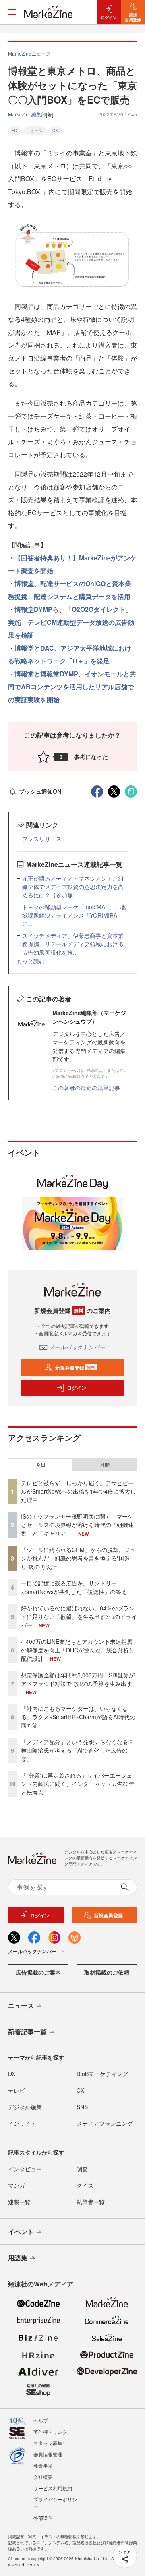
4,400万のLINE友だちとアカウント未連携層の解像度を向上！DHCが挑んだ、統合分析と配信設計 (78, 1650)
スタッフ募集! (49, 2443)
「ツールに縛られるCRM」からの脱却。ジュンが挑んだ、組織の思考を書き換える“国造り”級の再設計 (78, 1558)
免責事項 (43, 2465)
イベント (21, 2231)
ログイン (77, 1388)
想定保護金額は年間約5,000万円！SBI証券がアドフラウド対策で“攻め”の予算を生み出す (78, 1679)
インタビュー (25, 2169)
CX (55, 131)
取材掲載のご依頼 (107, 1972)
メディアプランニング (105, 2123)
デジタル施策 (25, 2107)
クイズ (85, 2185)
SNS (82, 2107)
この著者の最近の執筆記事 (86, 1088)
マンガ (17, 2185)
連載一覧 (19, 2202)
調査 (82, 2169)
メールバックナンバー (77, 1347)
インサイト (22, 2123)
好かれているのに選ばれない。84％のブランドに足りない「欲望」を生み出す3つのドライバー (79, 1616)
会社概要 (43, 2477)
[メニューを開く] (12, 12)
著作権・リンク (50, 2432)
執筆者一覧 (91, 2202)
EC (14, 131)
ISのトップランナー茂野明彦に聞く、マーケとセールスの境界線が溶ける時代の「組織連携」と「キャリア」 (77, 1525)
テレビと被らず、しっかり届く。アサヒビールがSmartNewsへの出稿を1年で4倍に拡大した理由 (78, 1491)
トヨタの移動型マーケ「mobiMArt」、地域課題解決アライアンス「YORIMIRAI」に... (74, 915)
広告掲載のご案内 (38, 1972)
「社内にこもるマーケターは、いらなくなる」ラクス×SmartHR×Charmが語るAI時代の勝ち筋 (78, 1717)
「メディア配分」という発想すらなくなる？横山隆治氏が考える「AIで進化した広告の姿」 (77, 1750)
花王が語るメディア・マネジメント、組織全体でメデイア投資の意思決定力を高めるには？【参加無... (73, 887)
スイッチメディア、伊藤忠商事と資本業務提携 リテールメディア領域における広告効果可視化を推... (73, 944)
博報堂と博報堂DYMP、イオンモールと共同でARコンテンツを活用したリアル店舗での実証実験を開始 (72, 687)
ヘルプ (41, 2420)
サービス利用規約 (53, 2488)
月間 (105, 1465)
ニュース (35, 131)
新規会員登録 (75, 1368)
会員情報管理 (48, 2454)
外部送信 (43, 2518)
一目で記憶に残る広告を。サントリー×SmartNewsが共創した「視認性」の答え (74, 1587)
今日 (41, 1465)
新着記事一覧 (27, 2032)
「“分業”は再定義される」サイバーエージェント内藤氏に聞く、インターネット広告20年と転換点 (78, 1784)
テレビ (17, 2090)
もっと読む (31, 961)
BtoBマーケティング (102, 2074)
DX (12, 2074)
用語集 (18, 2258)
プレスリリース (42, 839)
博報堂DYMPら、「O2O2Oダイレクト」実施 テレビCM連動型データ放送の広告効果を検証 (71, 622)
